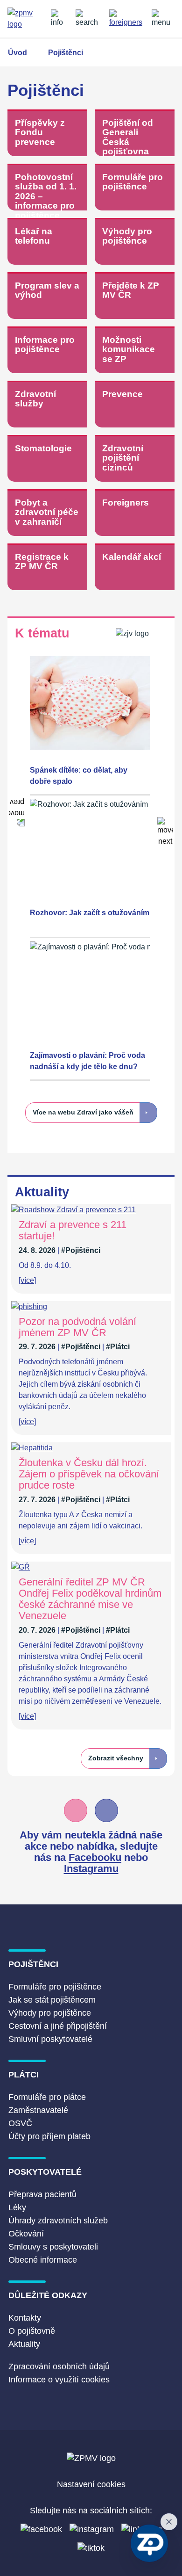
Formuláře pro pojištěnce (55, 1987)
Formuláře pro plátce (47, 2097)
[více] (27, 1280)
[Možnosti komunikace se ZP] (135, 351)
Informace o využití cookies (59, 2380)
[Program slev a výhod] (47, 296)
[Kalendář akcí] (135, 568)
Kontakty (25, 2318)
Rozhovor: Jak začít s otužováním (90, 913)
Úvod (17, 53)
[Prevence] (135, 405)
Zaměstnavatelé (38, 2110)
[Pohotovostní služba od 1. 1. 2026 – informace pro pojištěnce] (47, 188)
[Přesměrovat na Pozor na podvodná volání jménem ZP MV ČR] (29, 1306)
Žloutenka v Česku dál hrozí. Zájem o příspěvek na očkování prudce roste (89, 1474)
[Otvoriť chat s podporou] (149, 2543)
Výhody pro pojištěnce (50, 2013)
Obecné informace (43, 2260)
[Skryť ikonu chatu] (169, 2522)
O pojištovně (32, 2331)
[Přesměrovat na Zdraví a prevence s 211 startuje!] (73, 1210)
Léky (17, 2207)
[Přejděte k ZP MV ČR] (135, 296)
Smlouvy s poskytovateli (53, 2247)
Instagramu (91, 1869)
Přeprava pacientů (42, 2194)
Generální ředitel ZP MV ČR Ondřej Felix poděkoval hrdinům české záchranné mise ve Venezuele (90, 1599)
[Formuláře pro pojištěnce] (135, 188)
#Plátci (118, 1347)
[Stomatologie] (47, 459)
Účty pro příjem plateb (49, 2136)
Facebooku (95, 1857)
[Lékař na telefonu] (47, 242)
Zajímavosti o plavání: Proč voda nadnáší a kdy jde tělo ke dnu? (87, 1061)
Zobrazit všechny (116, 1758)
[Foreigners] (135, 513)
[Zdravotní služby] (47, 405)
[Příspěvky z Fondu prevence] (47, 134)
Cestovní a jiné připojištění (58, 2026)
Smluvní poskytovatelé (50, 2039)
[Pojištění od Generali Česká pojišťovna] (135, 134)
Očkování (26, 2234)
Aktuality (24, 2344)
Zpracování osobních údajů (59, 2366)
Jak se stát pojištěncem (52, 2000)
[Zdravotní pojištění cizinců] (135, 459)
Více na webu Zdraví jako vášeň (83, 1112)
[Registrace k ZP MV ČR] (47, 568)
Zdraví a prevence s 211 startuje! (73, 1230)
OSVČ (20, 2123)
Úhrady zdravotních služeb (58, 2221)
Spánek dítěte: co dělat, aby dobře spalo (79, 776)
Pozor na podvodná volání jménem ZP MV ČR (77, 1327)
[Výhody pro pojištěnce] (135, 242)
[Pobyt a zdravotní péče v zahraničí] (47, 513)
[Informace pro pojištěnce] (47, 351)
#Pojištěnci (81, 1250)
